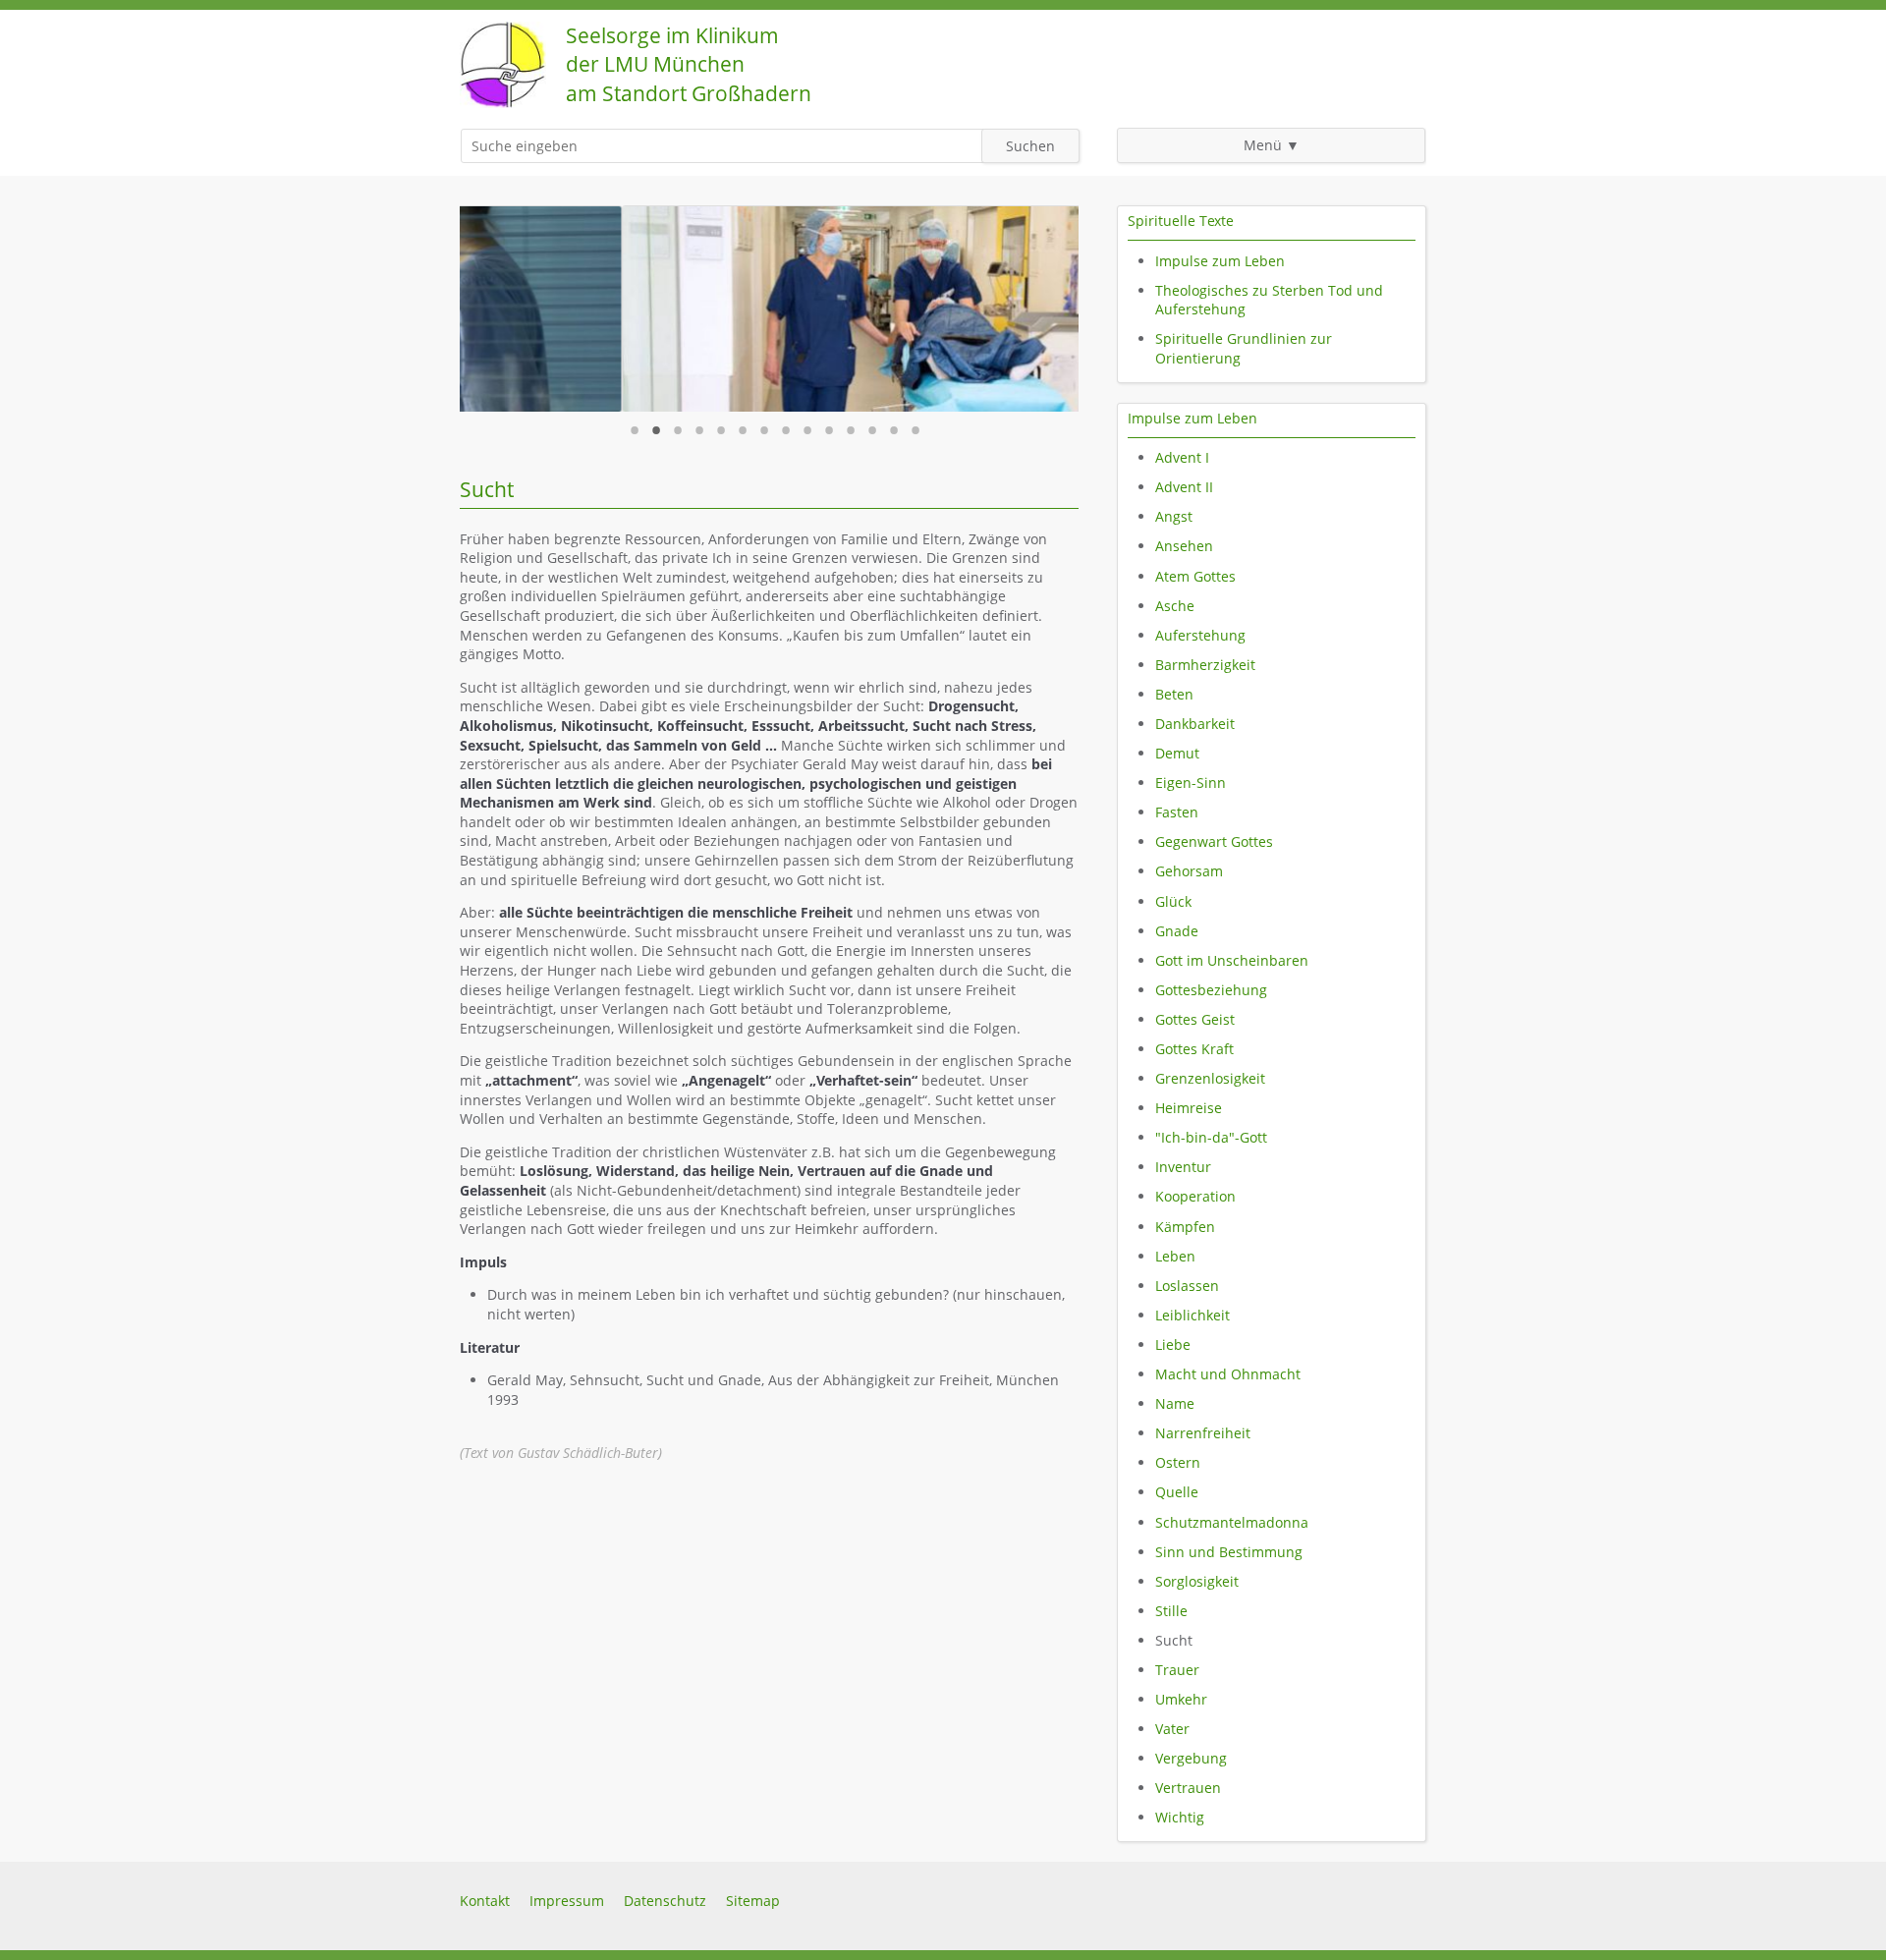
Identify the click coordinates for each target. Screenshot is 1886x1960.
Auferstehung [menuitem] (1200, 635)
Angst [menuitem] (1174, 516)
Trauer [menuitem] (1177, 1670)
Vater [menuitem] (1172, 1729)
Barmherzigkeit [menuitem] (1205, 665)
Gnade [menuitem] (1177, 931)
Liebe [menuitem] (1173, 1344)
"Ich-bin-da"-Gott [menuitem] (1211, 1137)
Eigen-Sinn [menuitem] (1191, 783)
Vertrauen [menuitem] (1188, 1788)
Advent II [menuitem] (1184, 487)
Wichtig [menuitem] (1180, 1817)
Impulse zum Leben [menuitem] (1220, 261)
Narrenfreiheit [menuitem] (1203, 1433)
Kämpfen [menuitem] (1185, 1227)
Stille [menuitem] (1171, 1611)
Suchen (1030, 146)
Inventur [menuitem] (1183, 1167)
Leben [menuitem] (1175, 1256)
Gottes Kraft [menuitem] (1194, 1049)
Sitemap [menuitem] (753, 1901)
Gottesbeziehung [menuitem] (1211, 990)
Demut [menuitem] (1177, 753)
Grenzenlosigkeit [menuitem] (1210, 1078)
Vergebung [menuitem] (1191, 1758)
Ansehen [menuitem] (1184, 546)
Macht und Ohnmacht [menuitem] (1228, 1374)
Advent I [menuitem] (1182, 457)
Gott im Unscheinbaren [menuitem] (1232, 960)
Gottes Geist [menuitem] (1195, 1019)
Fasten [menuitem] (1177, 812)
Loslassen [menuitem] (1187, 1286)
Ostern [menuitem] (1178, 1462)
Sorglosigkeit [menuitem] (1197, 1581)
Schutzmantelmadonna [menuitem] (1232, 1522)
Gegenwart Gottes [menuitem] (1214, 841)
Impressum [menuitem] (567, 1901)
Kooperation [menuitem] (1195, 1196)
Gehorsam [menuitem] (1189, 871)
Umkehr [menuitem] (1181, 1699)
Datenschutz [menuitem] (665, 1901)
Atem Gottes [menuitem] (1195, 576)
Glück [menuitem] (1173, 901)
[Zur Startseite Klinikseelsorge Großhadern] (503, 103)
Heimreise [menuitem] (1189, 1108)
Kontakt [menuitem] (485, 1901)
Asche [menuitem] (1175, 606)
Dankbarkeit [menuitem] (1195, 724)
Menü (1263, 145)
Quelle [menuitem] (1177, 1492)
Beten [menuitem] (1174, 694)
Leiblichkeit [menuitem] (1193, 1315)
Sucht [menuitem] (1174, 1640)
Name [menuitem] (1175, 1403)
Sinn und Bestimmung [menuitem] (1229, 1552)
